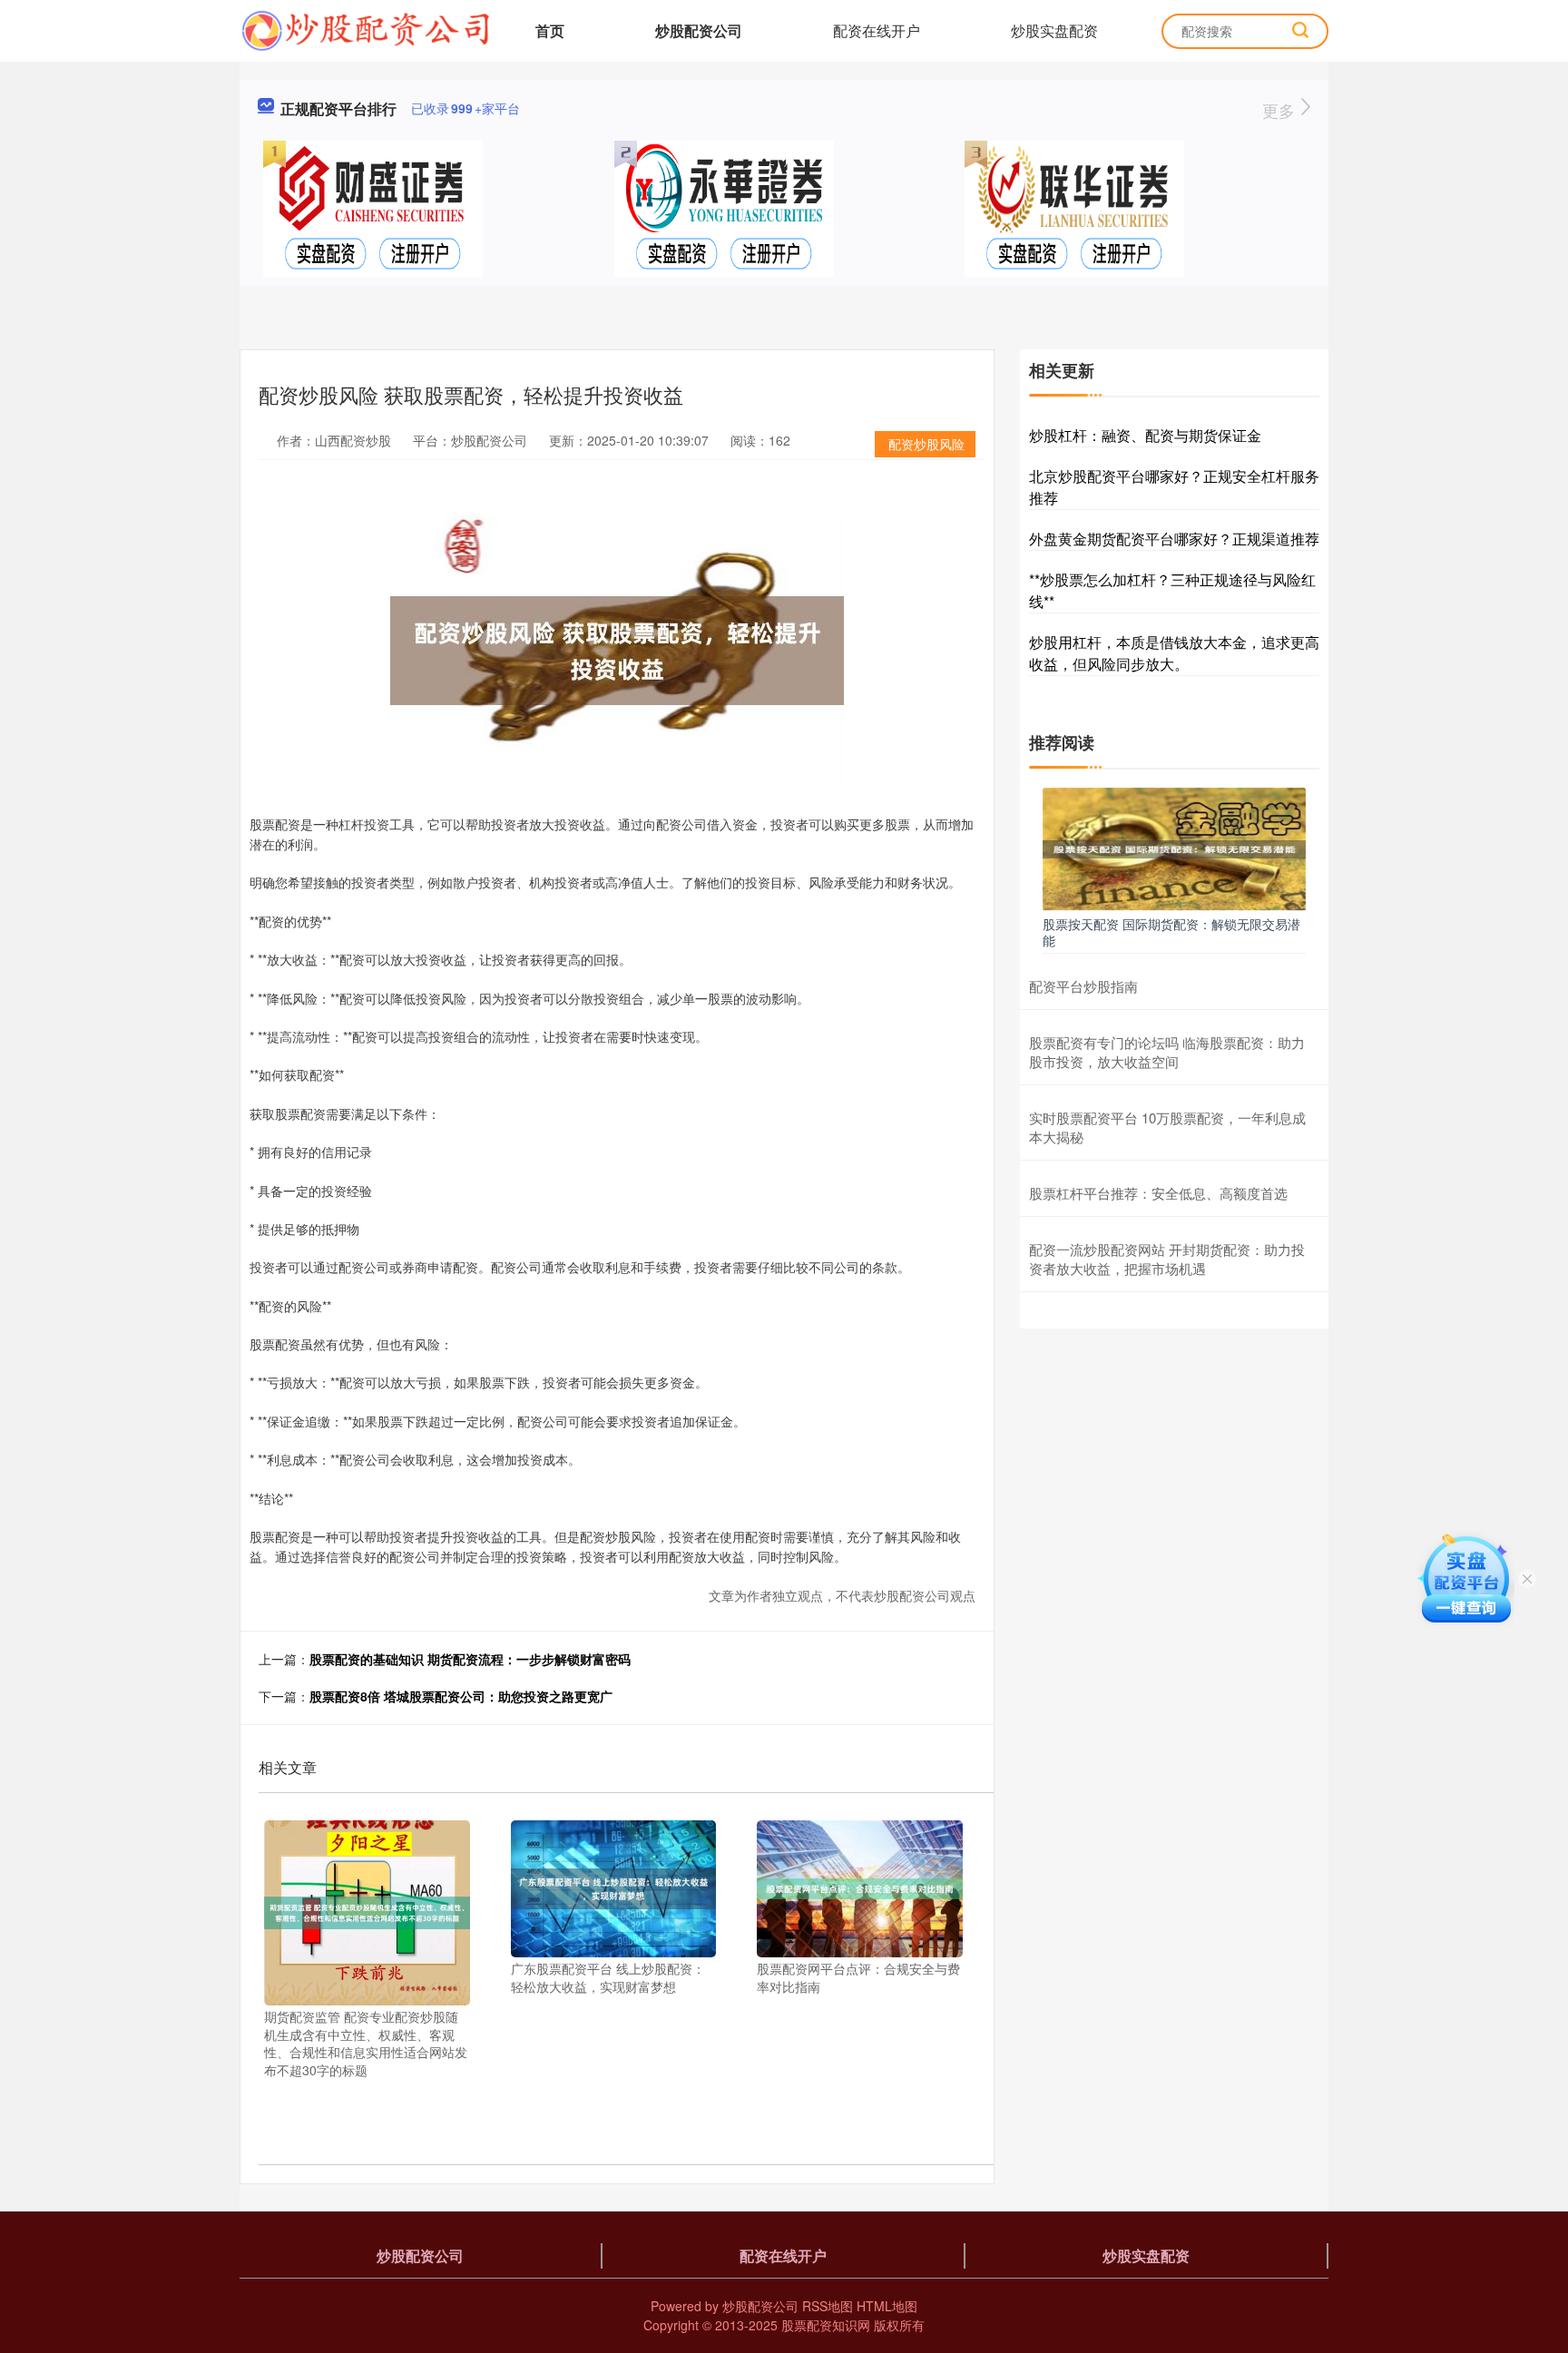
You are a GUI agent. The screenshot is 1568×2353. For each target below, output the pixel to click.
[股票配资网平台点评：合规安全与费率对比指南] (860, 1887)
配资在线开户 (877, 30)
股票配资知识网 (826, 2325)
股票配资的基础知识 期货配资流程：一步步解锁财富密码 (470, 1659)
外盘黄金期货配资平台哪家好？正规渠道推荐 (1174, 539)
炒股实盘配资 (1054, 30)
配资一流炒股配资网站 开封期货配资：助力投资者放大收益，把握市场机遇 (1167, 1259)
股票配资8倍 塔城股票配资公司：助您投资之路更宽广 (461, 1696)
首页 (550, 30)
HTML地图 (887, 2306)
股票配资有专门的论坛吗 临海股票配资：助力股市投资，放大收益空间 (1167, 1052)
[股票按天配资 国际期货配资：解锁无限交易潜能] (1174, 848)
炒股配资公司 (699, 30)
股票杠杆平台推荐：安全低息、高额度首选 (1158, 1193)
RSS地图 (828, 2306)
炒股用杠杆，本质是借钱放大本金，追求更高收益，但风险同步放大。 (1174, 653)
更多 (1281, 110)
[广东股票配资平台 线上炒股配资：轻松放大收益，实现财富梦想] (614, 1887)
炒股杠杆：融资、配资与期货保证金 (1145, 435)
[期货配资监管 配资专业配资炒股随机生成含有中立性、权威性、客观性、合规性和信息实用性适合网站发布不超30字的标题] (367, 1911)
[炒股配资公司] (365, 29)
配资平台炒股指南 (1083, 986)
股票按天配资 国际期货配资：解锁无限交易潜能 (1171, 932)
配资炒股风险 (926, 444)
